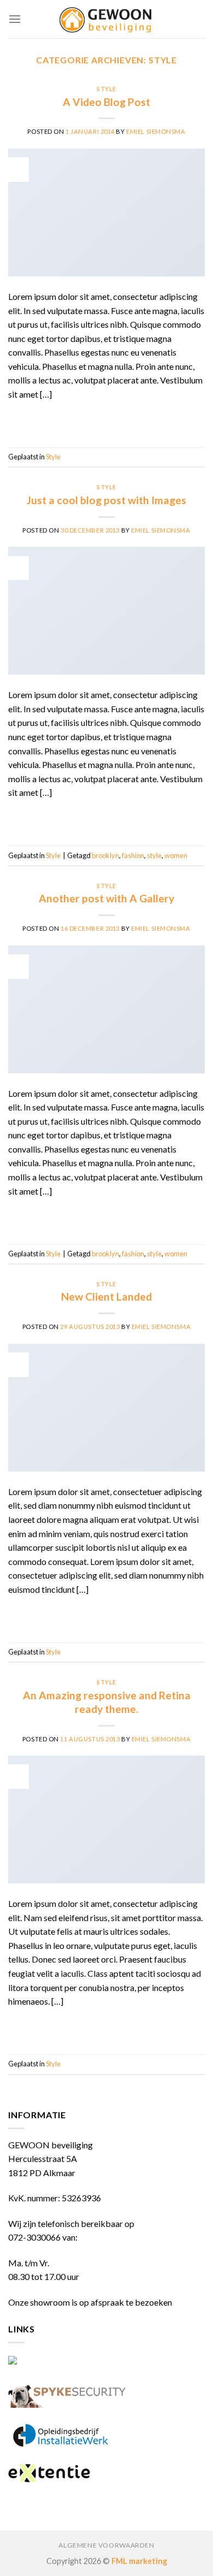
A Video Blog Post (106, 102)
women (176, 855)
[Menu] (15, 19)
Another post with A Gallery (106, 898)
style (154, 855)
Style (106, 89)
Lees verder (106, 419)
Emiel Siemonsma (156, 131)
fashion (133, 855)
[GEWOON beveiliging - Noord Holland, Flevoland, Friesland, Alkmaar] (106, 19)
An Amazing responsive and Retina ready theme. (107, 1702)
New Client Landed (106, 1296)
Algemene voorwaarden (106, 2545)
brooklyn (105, 855)
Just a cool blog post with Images (106, 500)
